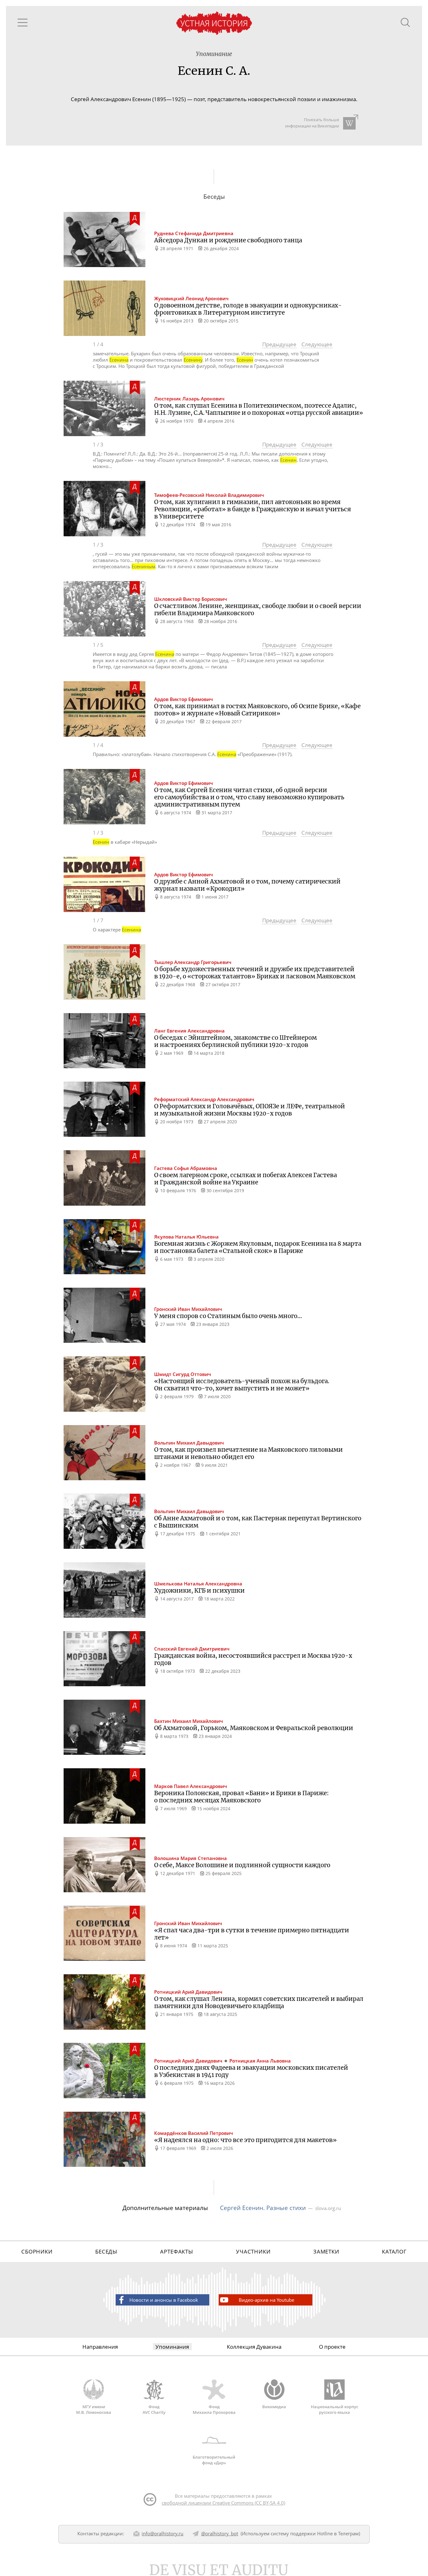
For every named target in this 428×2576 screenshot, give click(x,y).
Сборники (37, 2251)
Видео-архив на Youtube (266, 2300)
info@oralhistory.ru (162, 2533)
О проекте (332, 2347)
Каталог (394, 2251)
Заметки (326, 2251)
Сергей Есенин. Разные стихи (263, 2208)
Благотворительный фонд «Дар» (214, 2460)
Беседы (106, 2251)
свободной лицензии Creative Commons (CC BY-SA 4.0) (223, 2503)
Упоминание (214, 54)
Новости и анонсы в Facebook (164, 2300)
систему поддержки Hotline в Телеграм (315, 2533)
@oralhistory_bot (220, 2533)
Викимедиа (274, 2407)
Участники (253, 2251)
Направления (100, 2347)
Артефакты (177, 2251)
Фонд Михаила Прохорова (214, 2409)
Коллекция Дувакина (254, 2347)
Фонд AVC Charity (154, 2409)
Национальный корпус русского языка (334, 2409)
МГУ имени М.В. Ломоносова (94, 2409)
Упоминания (172, 2347)
